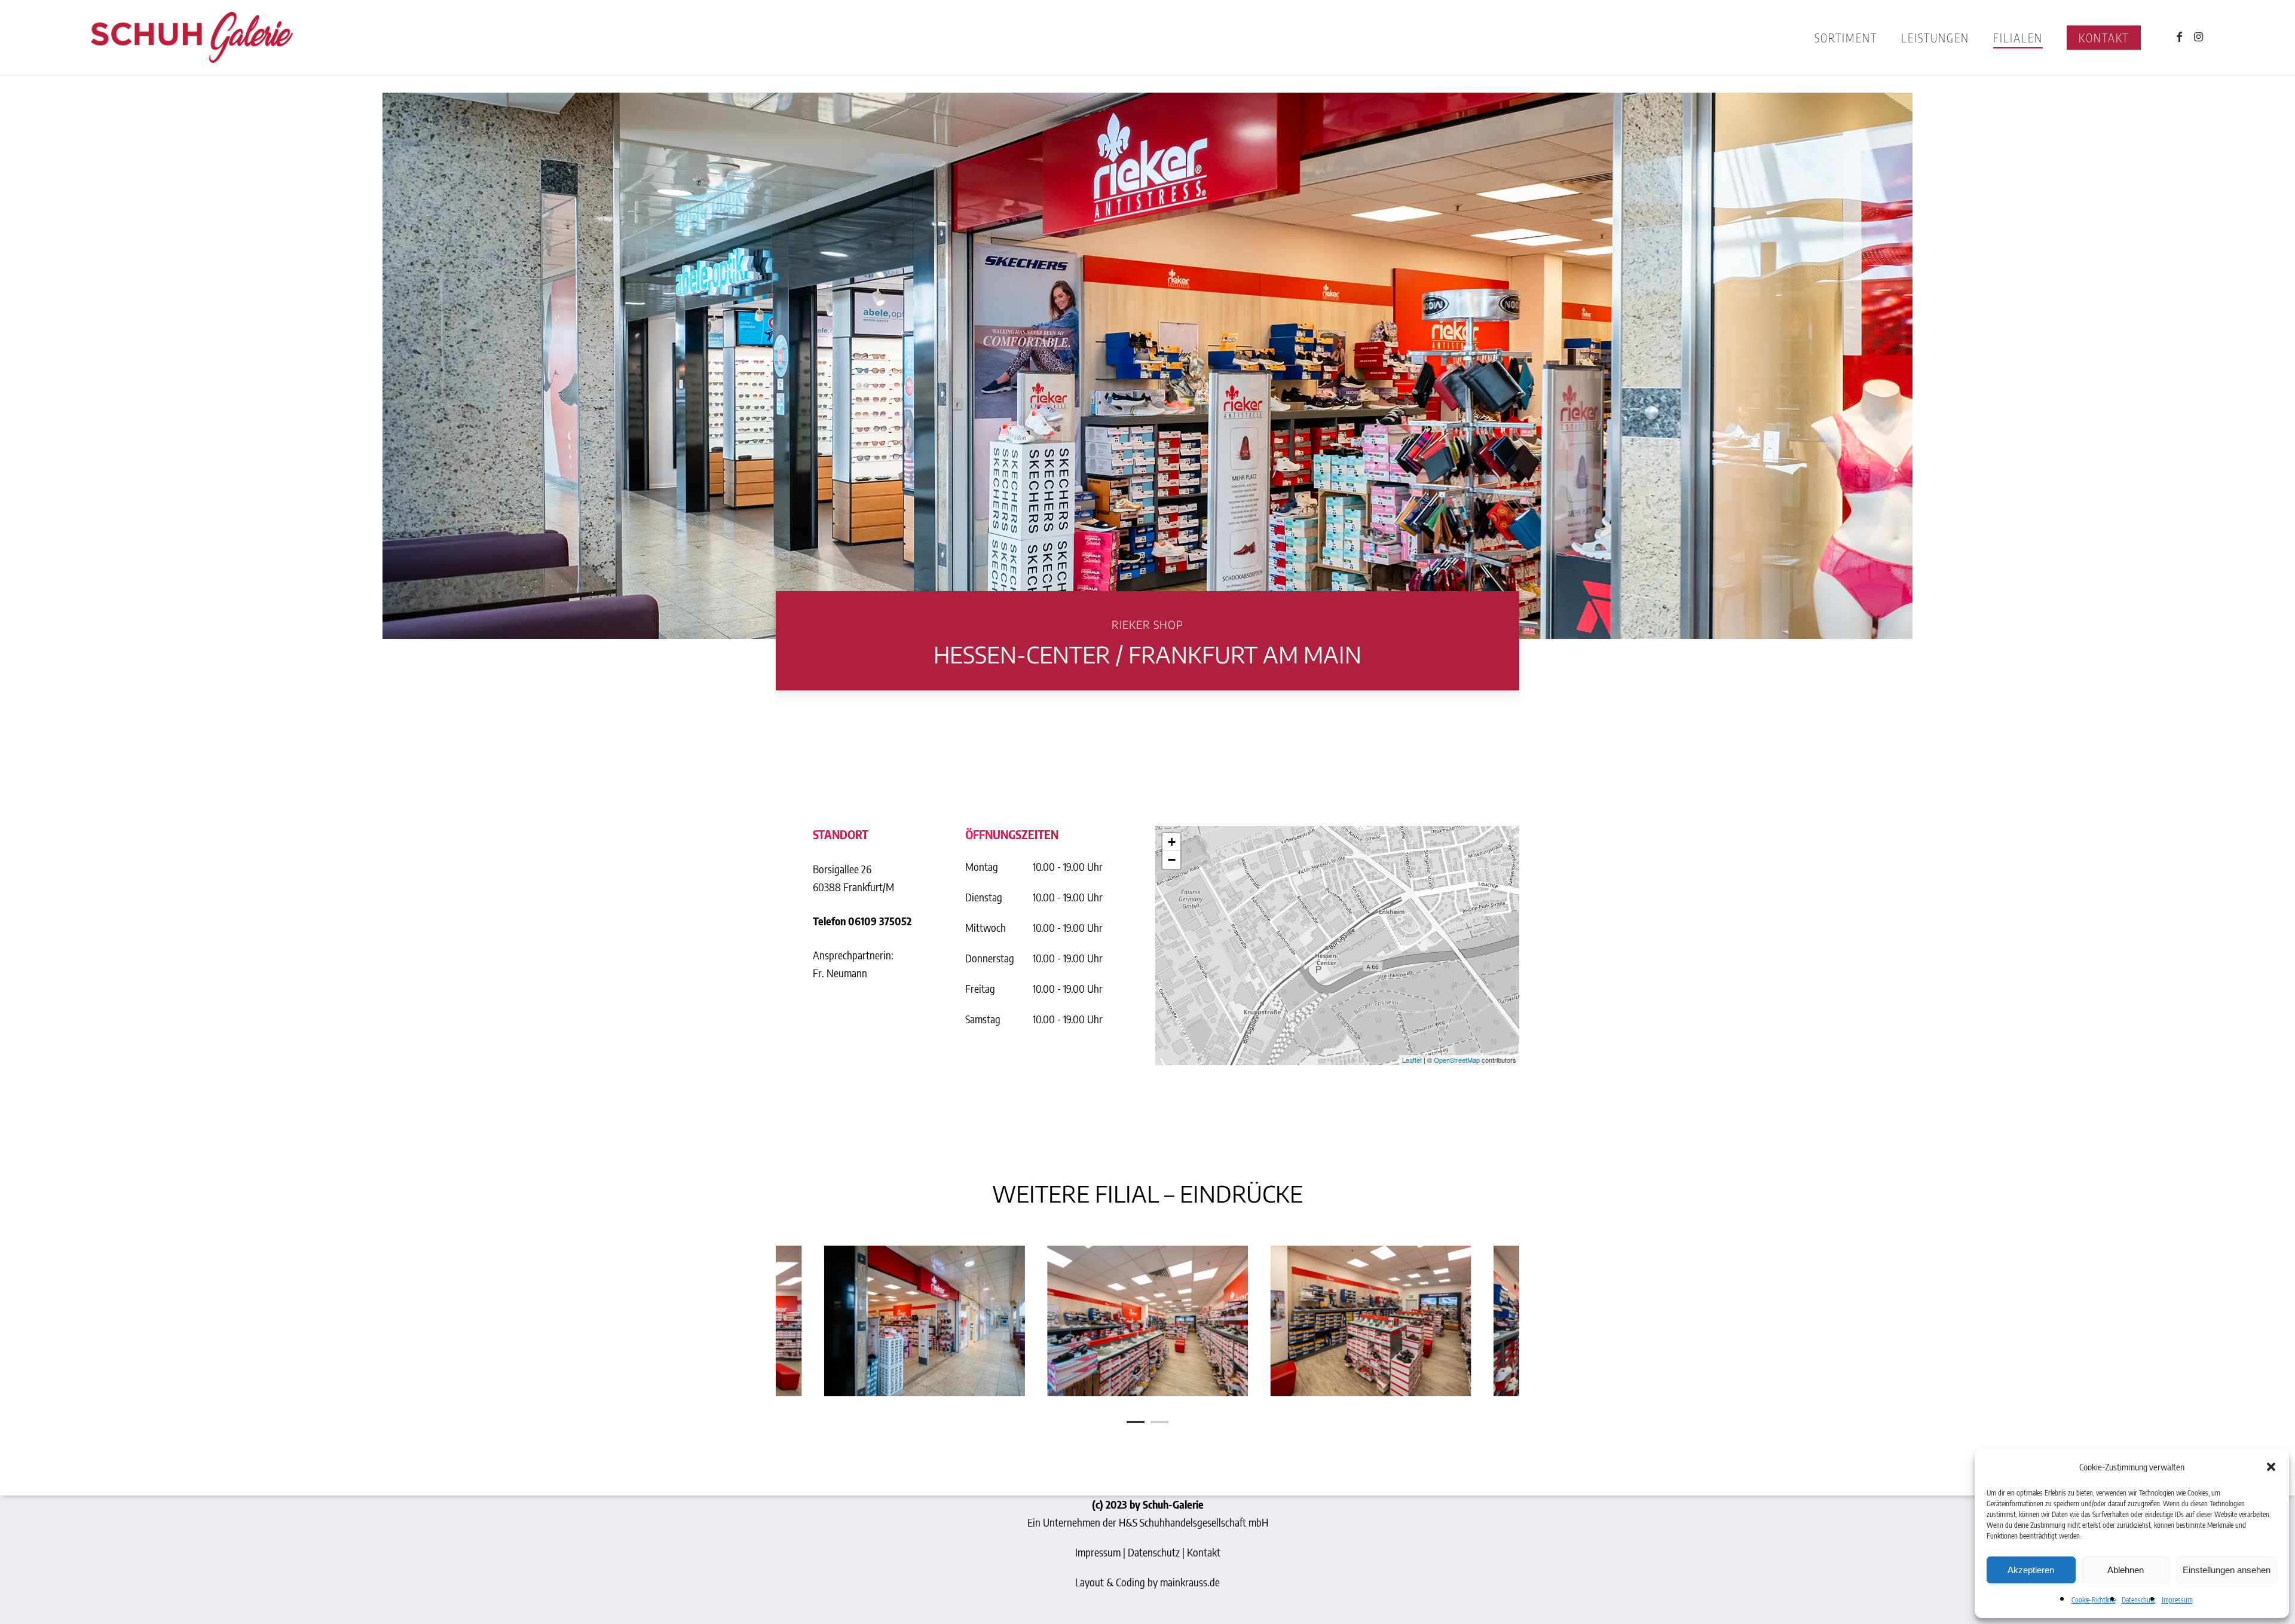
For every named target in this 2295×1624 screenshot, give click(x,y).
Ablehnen (2126, 1570)
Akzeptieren (2031, 1570)
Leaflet (1412, 1060)
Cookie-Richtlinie (2094, 1600)
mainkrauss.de (1190, 1582)
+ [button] (1172, 842)
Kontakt (1204, 1552)
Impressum (2177, 1600)
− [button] (1172, 860)
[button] (2271, 1467)
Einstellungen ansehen (2227, 1570)
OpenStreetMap (1457, 1060)
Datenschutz (2139, 1600)
